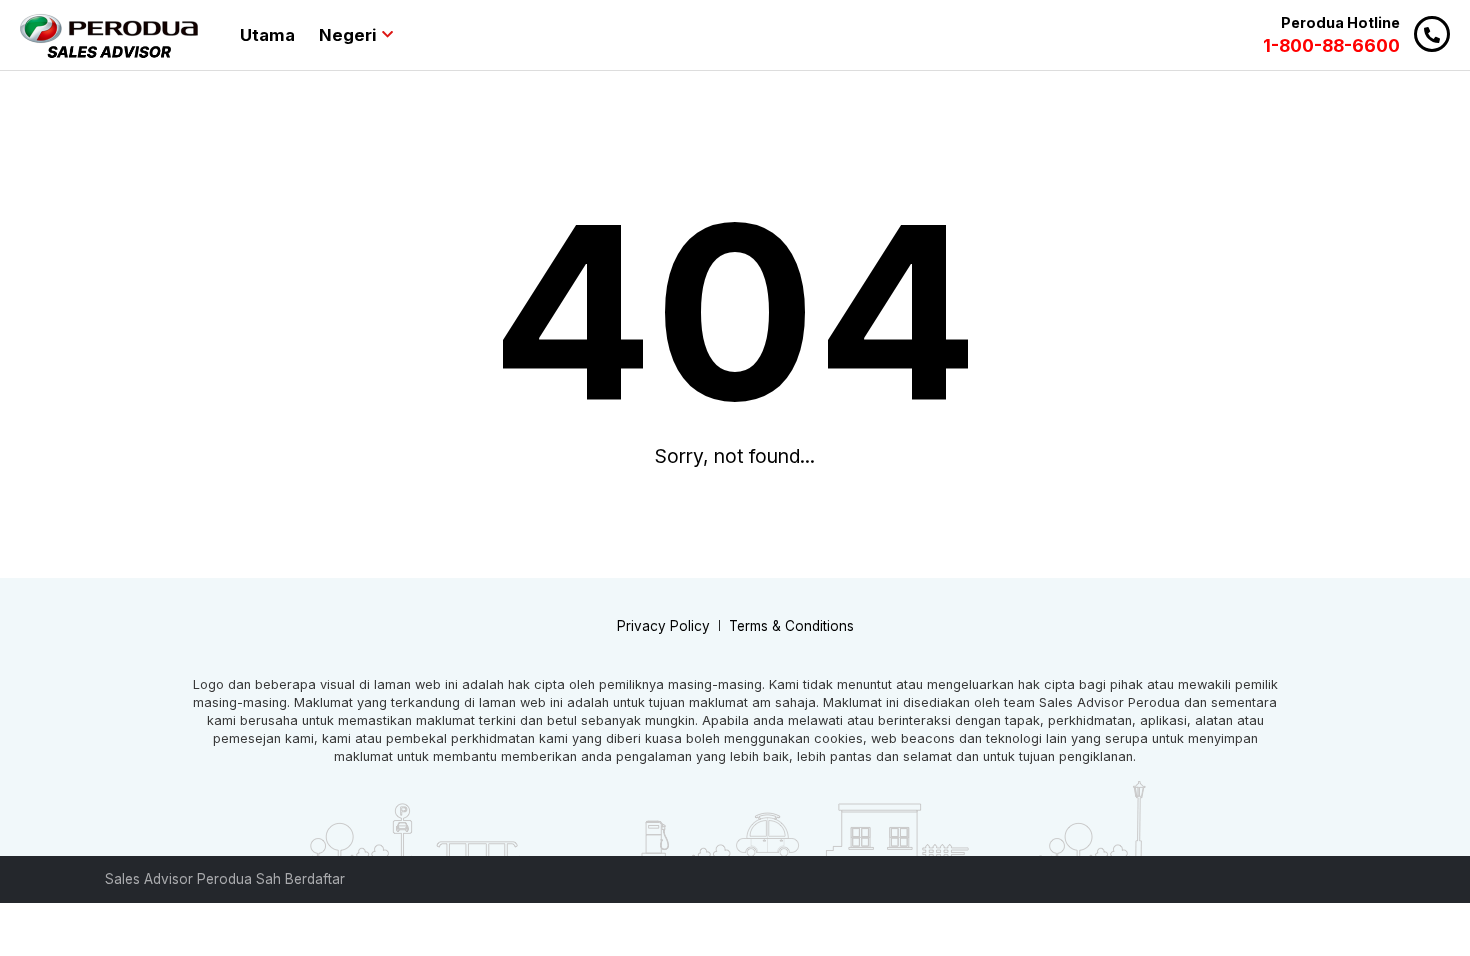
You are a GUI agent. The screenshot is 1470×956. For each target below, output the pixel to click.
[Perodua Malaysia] (109, 35)
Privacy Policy (663, 626)
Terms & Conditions (791, 626)
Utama (267, 35)
